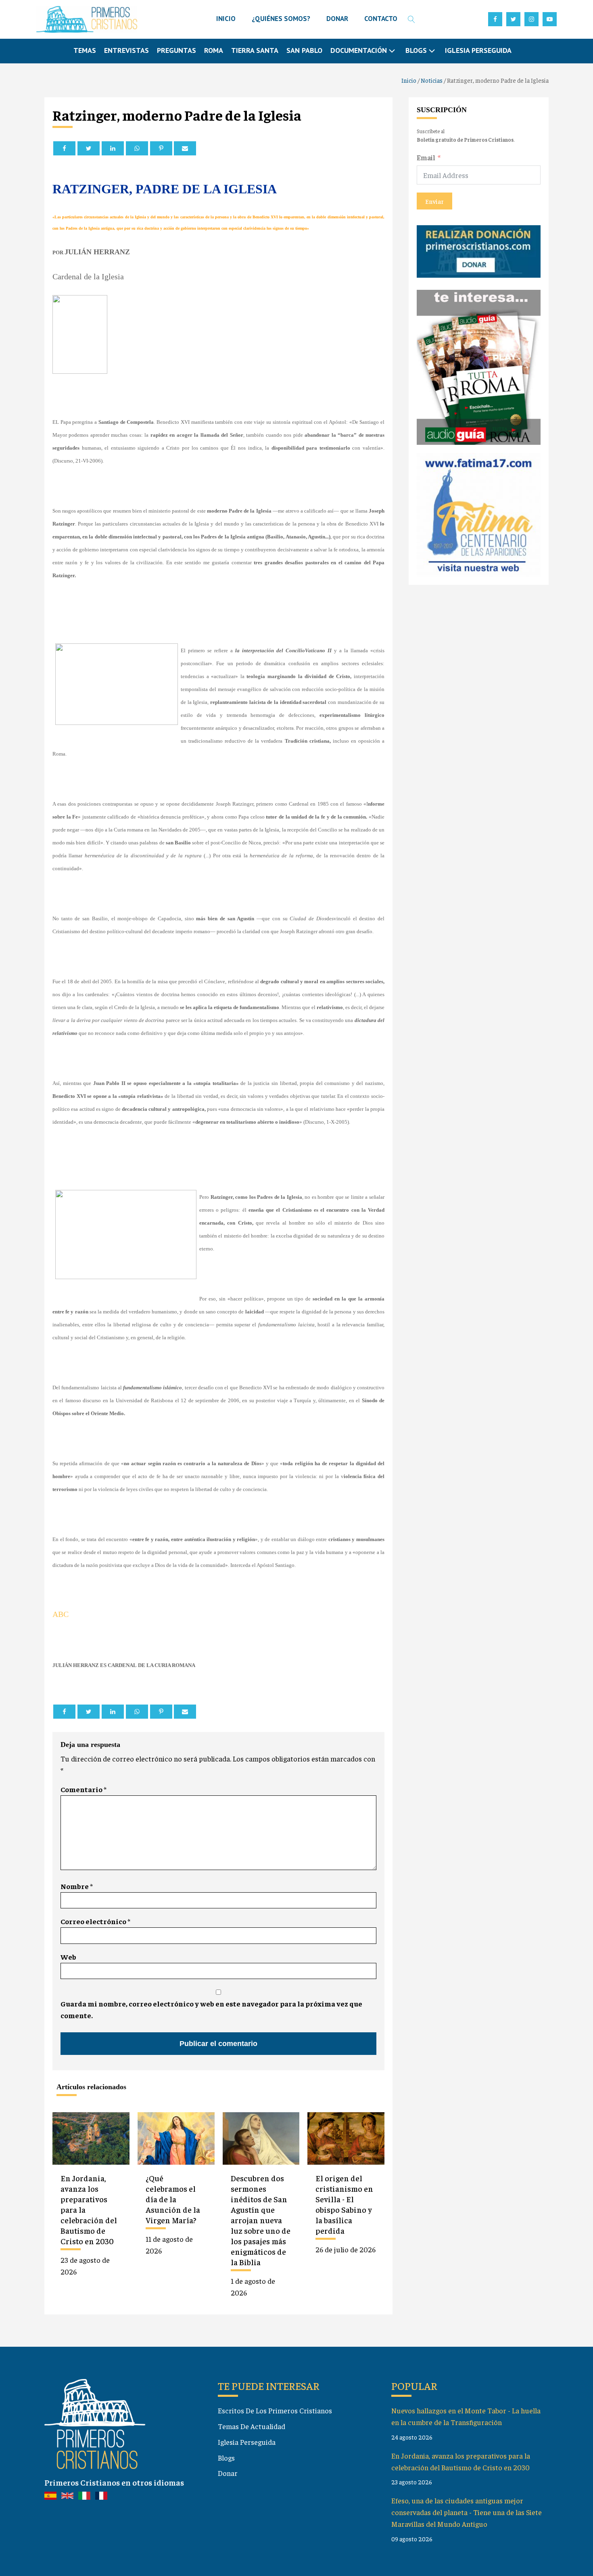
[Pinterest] (161, 148)
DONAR (337, 19)
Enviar (434, 201)
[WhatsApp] (137, 148)
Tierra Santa (255, 50)
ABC (61, 1614)
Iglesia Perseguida (478, 50)
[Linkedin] (113, 148)
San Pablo (304, 50)
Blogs (226, 2458)
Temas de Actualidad (252, 2426)
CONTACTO (381, 19)
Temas (85, 50)
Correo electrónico (95, 1921)
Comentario (84, 1789)
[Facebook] (64, 148)
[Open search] (411, 19)
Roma (214, 50)
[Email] (185, 148)
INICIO (226, 19)
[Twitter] (89, 148)
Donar (228, 2473)
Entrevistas (126, 50)
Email (426, 157)
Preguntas (176, 50)
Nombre (77, 1886)
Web (68, 1957)
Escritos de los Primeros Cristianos (275, 2410)
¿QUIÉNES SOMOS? (281, 19)
